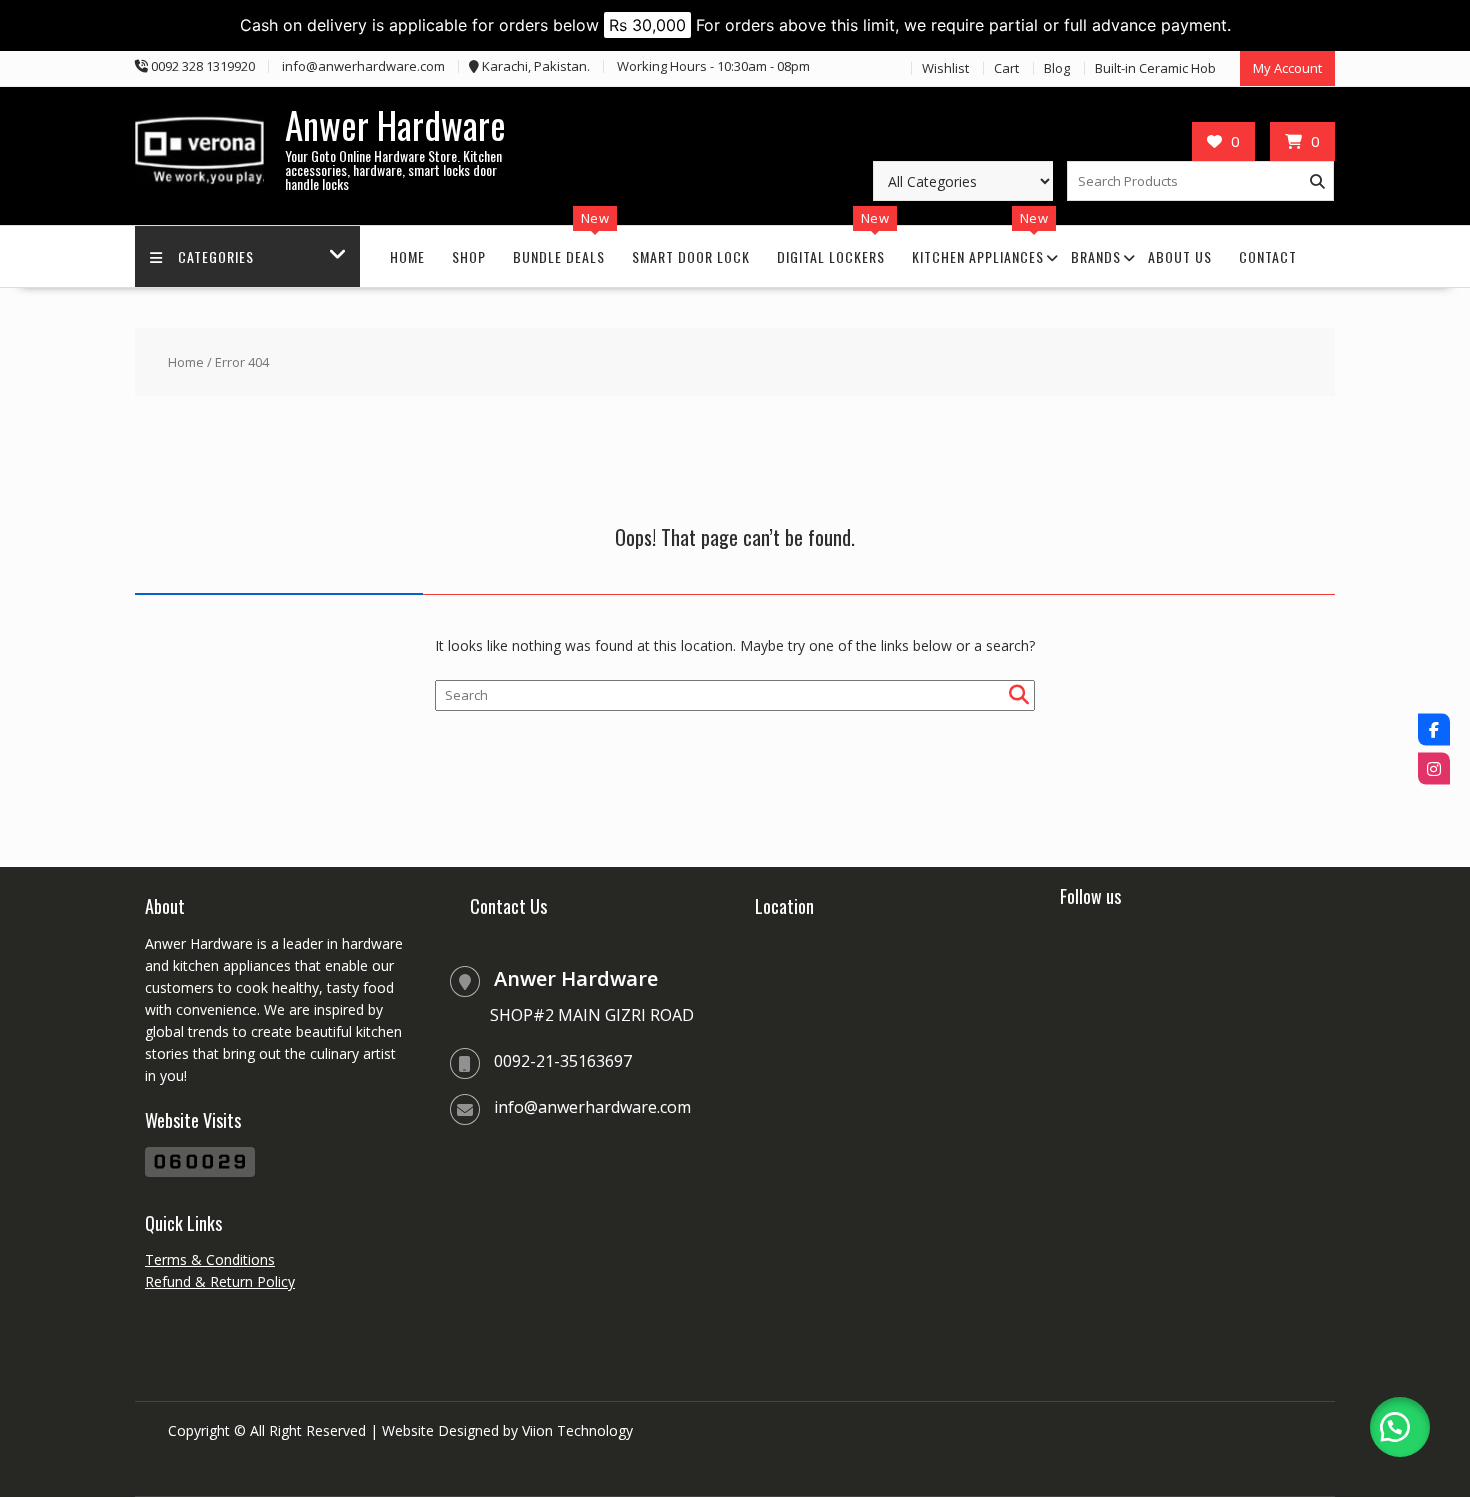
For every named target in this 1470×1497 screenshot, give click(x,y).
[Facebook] (1434, 729)
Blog (1057, 68)
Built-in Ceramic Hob (1155, 68)
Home (407, 256)
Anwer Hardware (395, 124)
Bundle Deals (559, 256)
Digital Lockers (831, 256)
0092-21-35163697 (563, 1061)
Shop (469, 256)
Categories (216, 256)
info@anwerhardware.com (592, 1107)
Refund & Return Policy (220, 1281)
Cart (1006, 68)
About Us (1180, 256)
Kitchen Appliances (978, 256)
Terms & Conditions (210, 1259)
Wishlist (945, 68)
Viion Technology (577, 1430)
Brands (1096, 256)
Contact (1268, 256)
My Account (1287, 68)
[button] (1400, 1427)
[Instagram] (1434, 768)
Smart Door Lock (691, 256)
